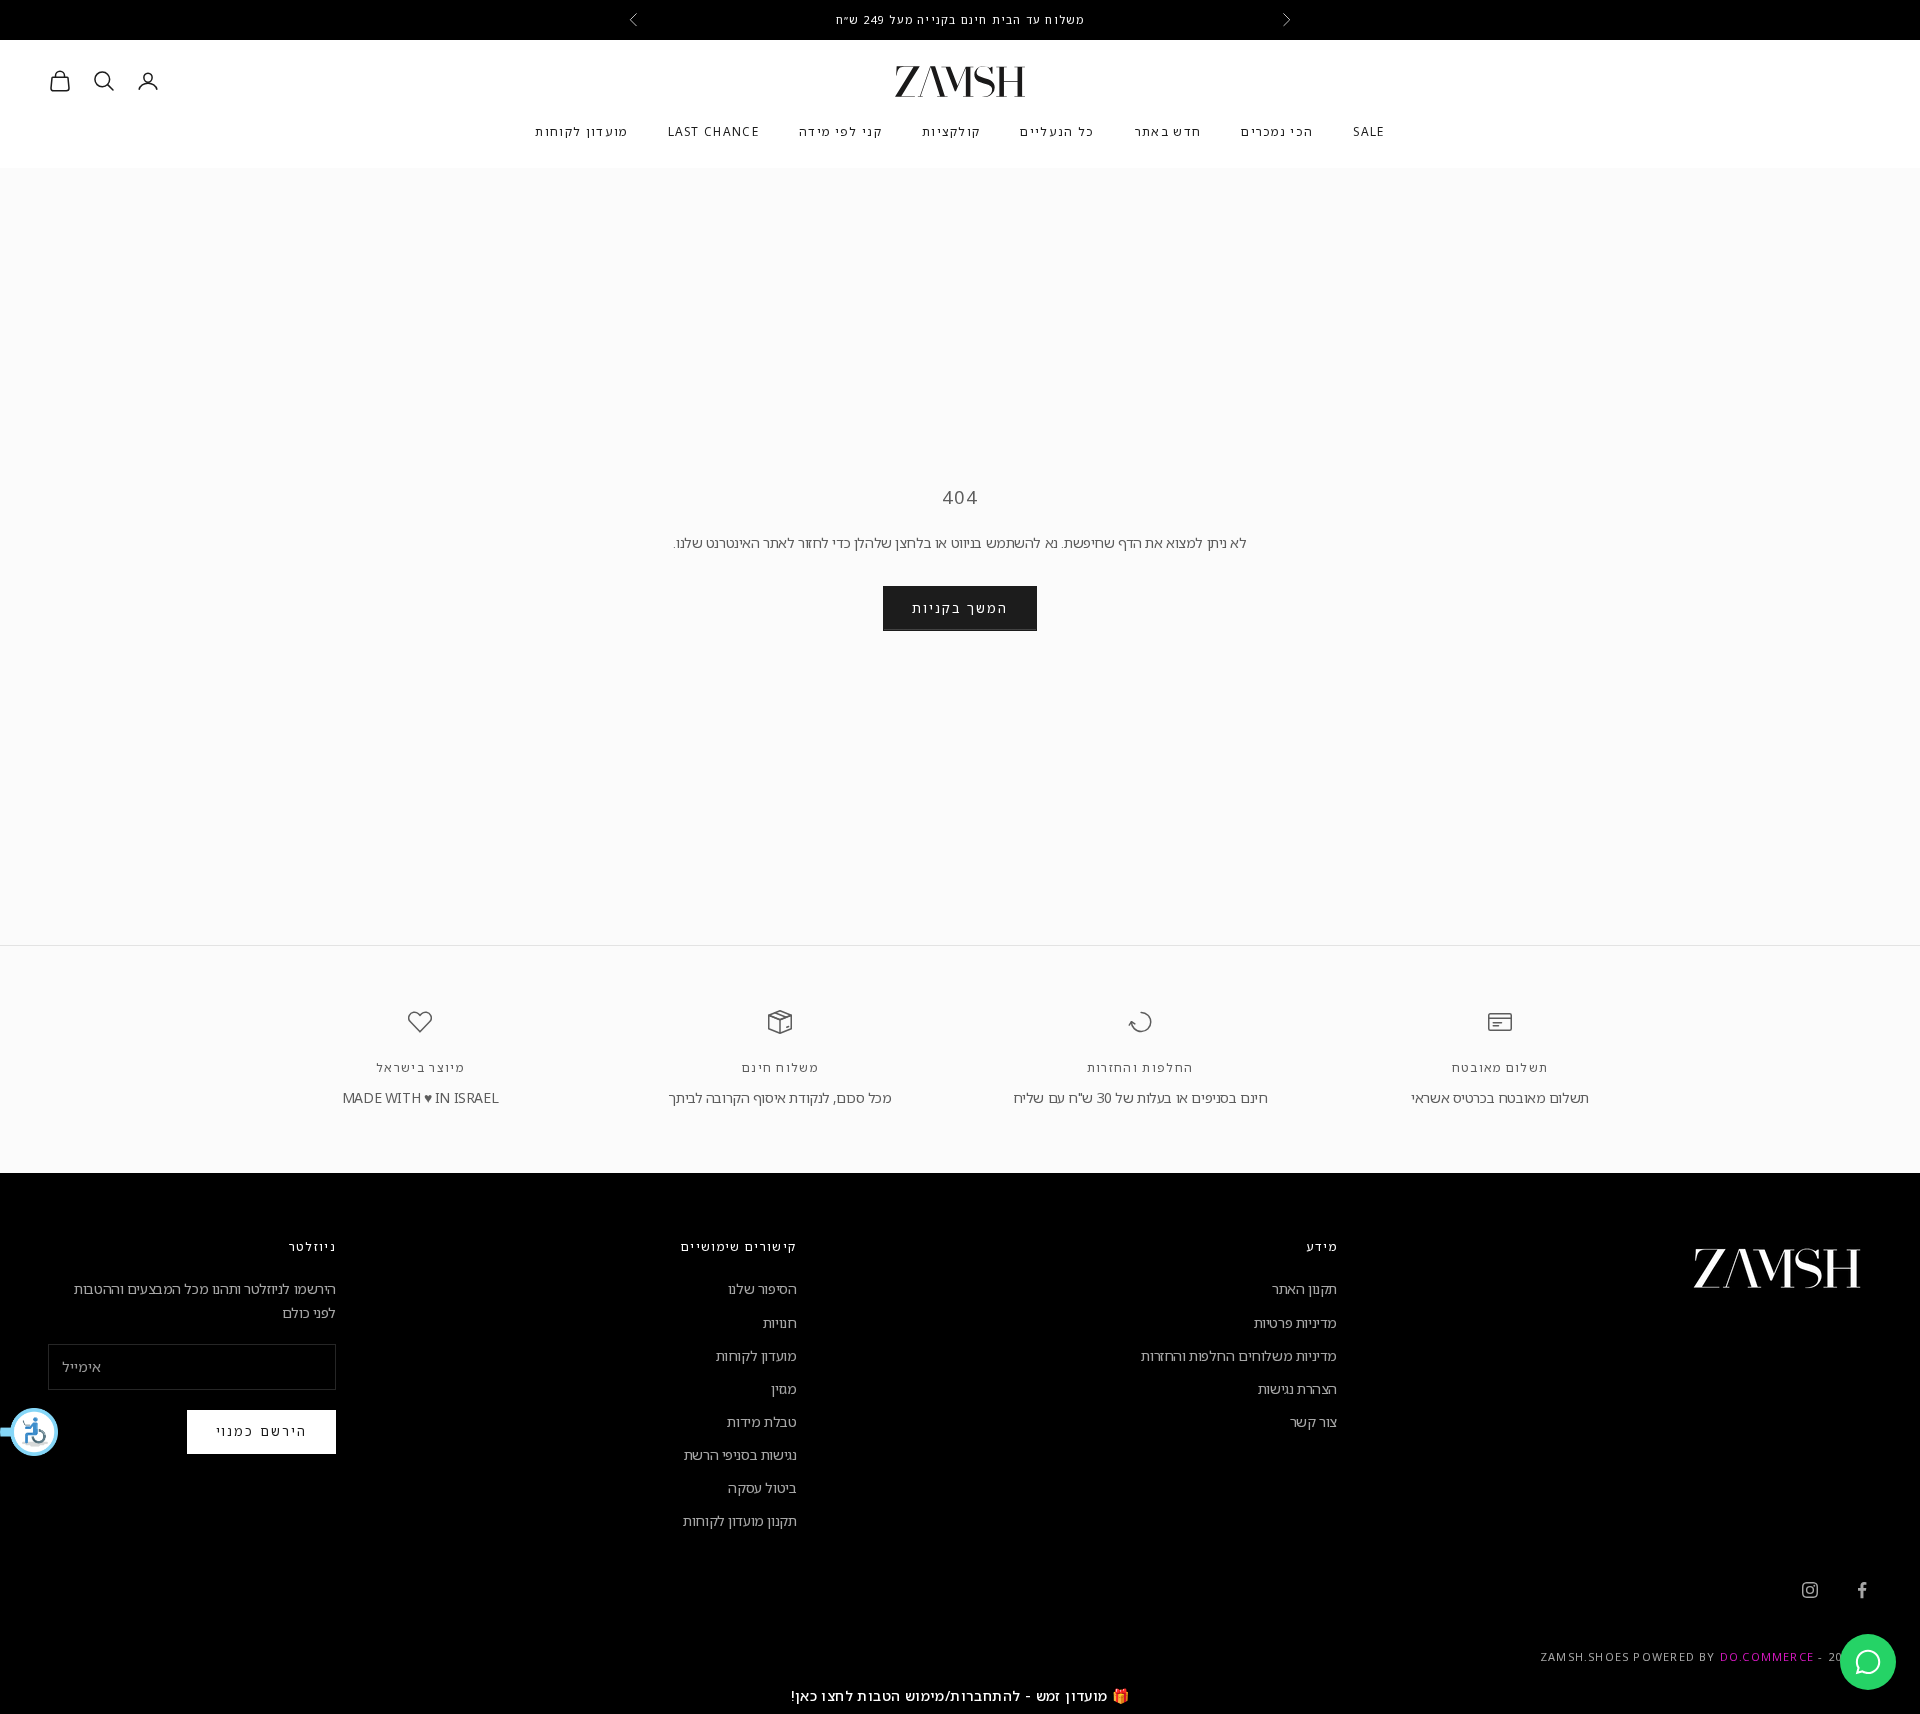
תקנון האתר (1304, 1288)
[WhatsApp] (1868, 1662)
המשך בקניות (959, 608)
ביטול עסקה (762, 1487)
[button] (30, 1432)
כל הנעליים (1057, 132)
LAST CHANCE (714, 132)
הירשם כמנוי (261, 1431)
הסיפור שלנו (762, 1288)
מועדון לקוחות (581, 132)
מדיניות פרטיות (1295, 1322)
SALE (1368, 132)
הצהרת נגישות (1297, 1388)
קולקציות (951, 132)
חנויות (779, 1322)
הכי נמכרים (1277, 132)
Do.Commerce (1767, 1656)
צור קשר (1313, 1421)
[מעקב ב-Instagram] (1810, 1590)
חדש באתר (1168, 132)
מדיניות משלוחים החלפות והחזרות (1238, 1355)
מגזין (783, 1388)
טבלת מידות (761, 1421)
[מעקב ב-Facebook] (1862, 1590)
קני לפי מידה (840, 132)
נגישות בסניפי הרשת (740, 1454)
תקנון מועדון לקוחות (739, 1520)
